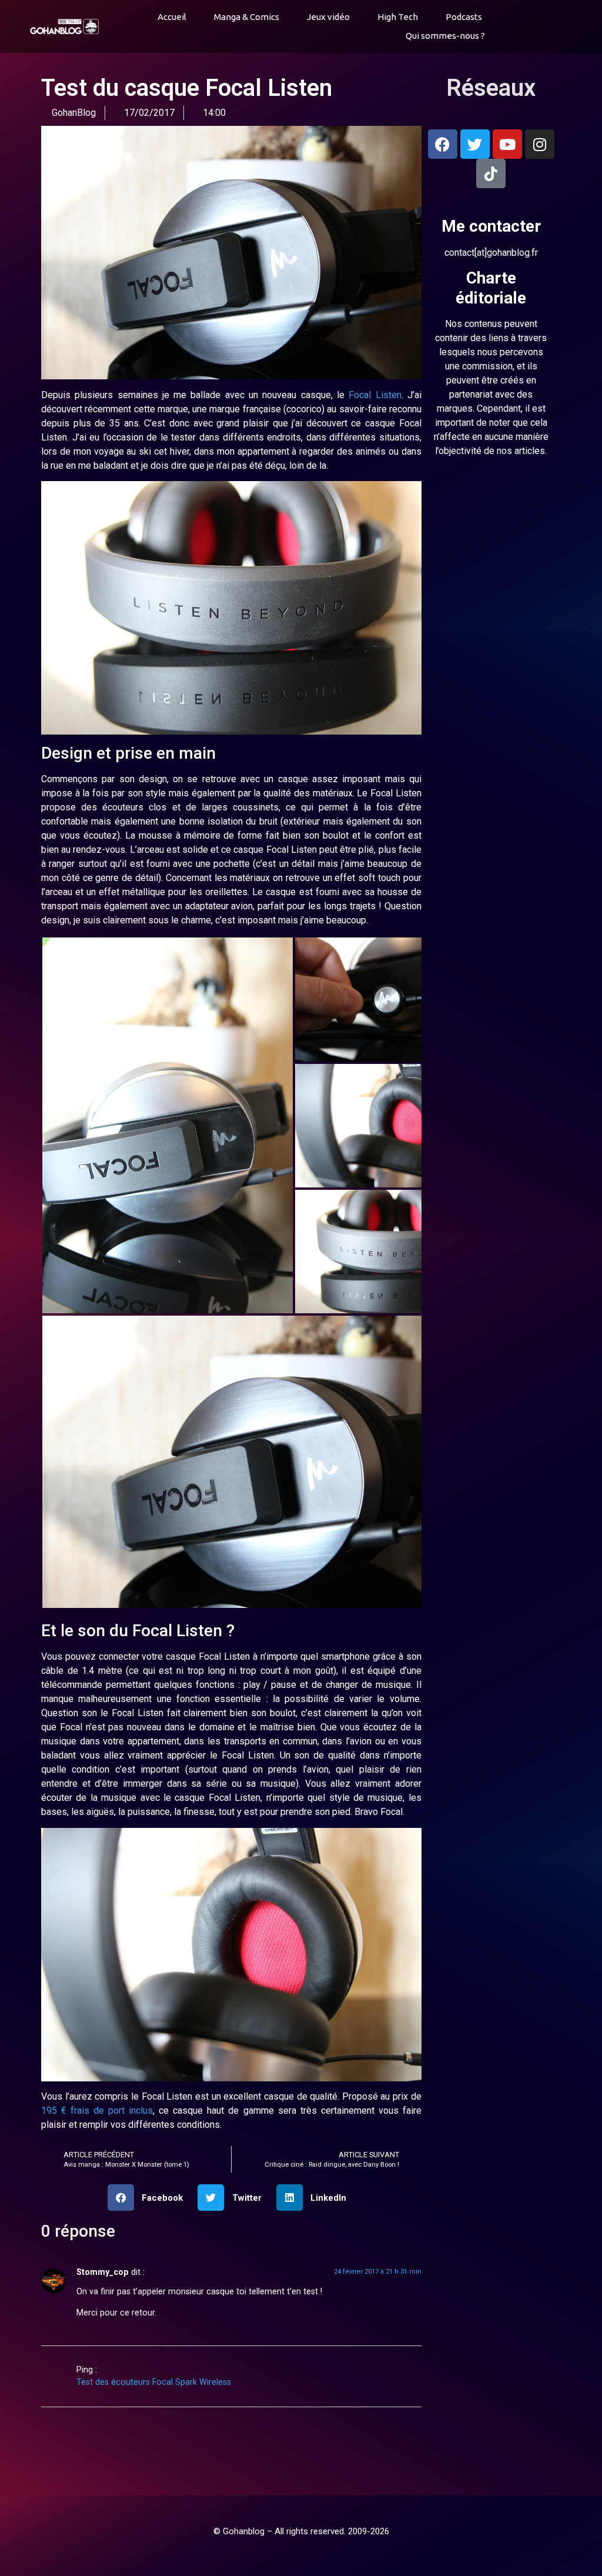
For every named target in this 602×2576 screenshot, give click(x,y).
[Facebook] (443, 144)
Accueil (172, 17)
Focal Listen (374, 395)
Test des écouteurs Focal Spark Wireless (149, 2382)
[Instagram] (540, 144)
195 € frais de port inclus (97, 2110)
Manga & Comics (247, 17)
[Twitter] (475, 144)
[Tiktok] (491, 173)
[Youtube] (507, 144)
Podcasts (464, 17)
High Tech (398, 17)
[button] (532, 27)
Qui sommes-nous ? (445, 36)
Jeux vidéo (328, 17)
